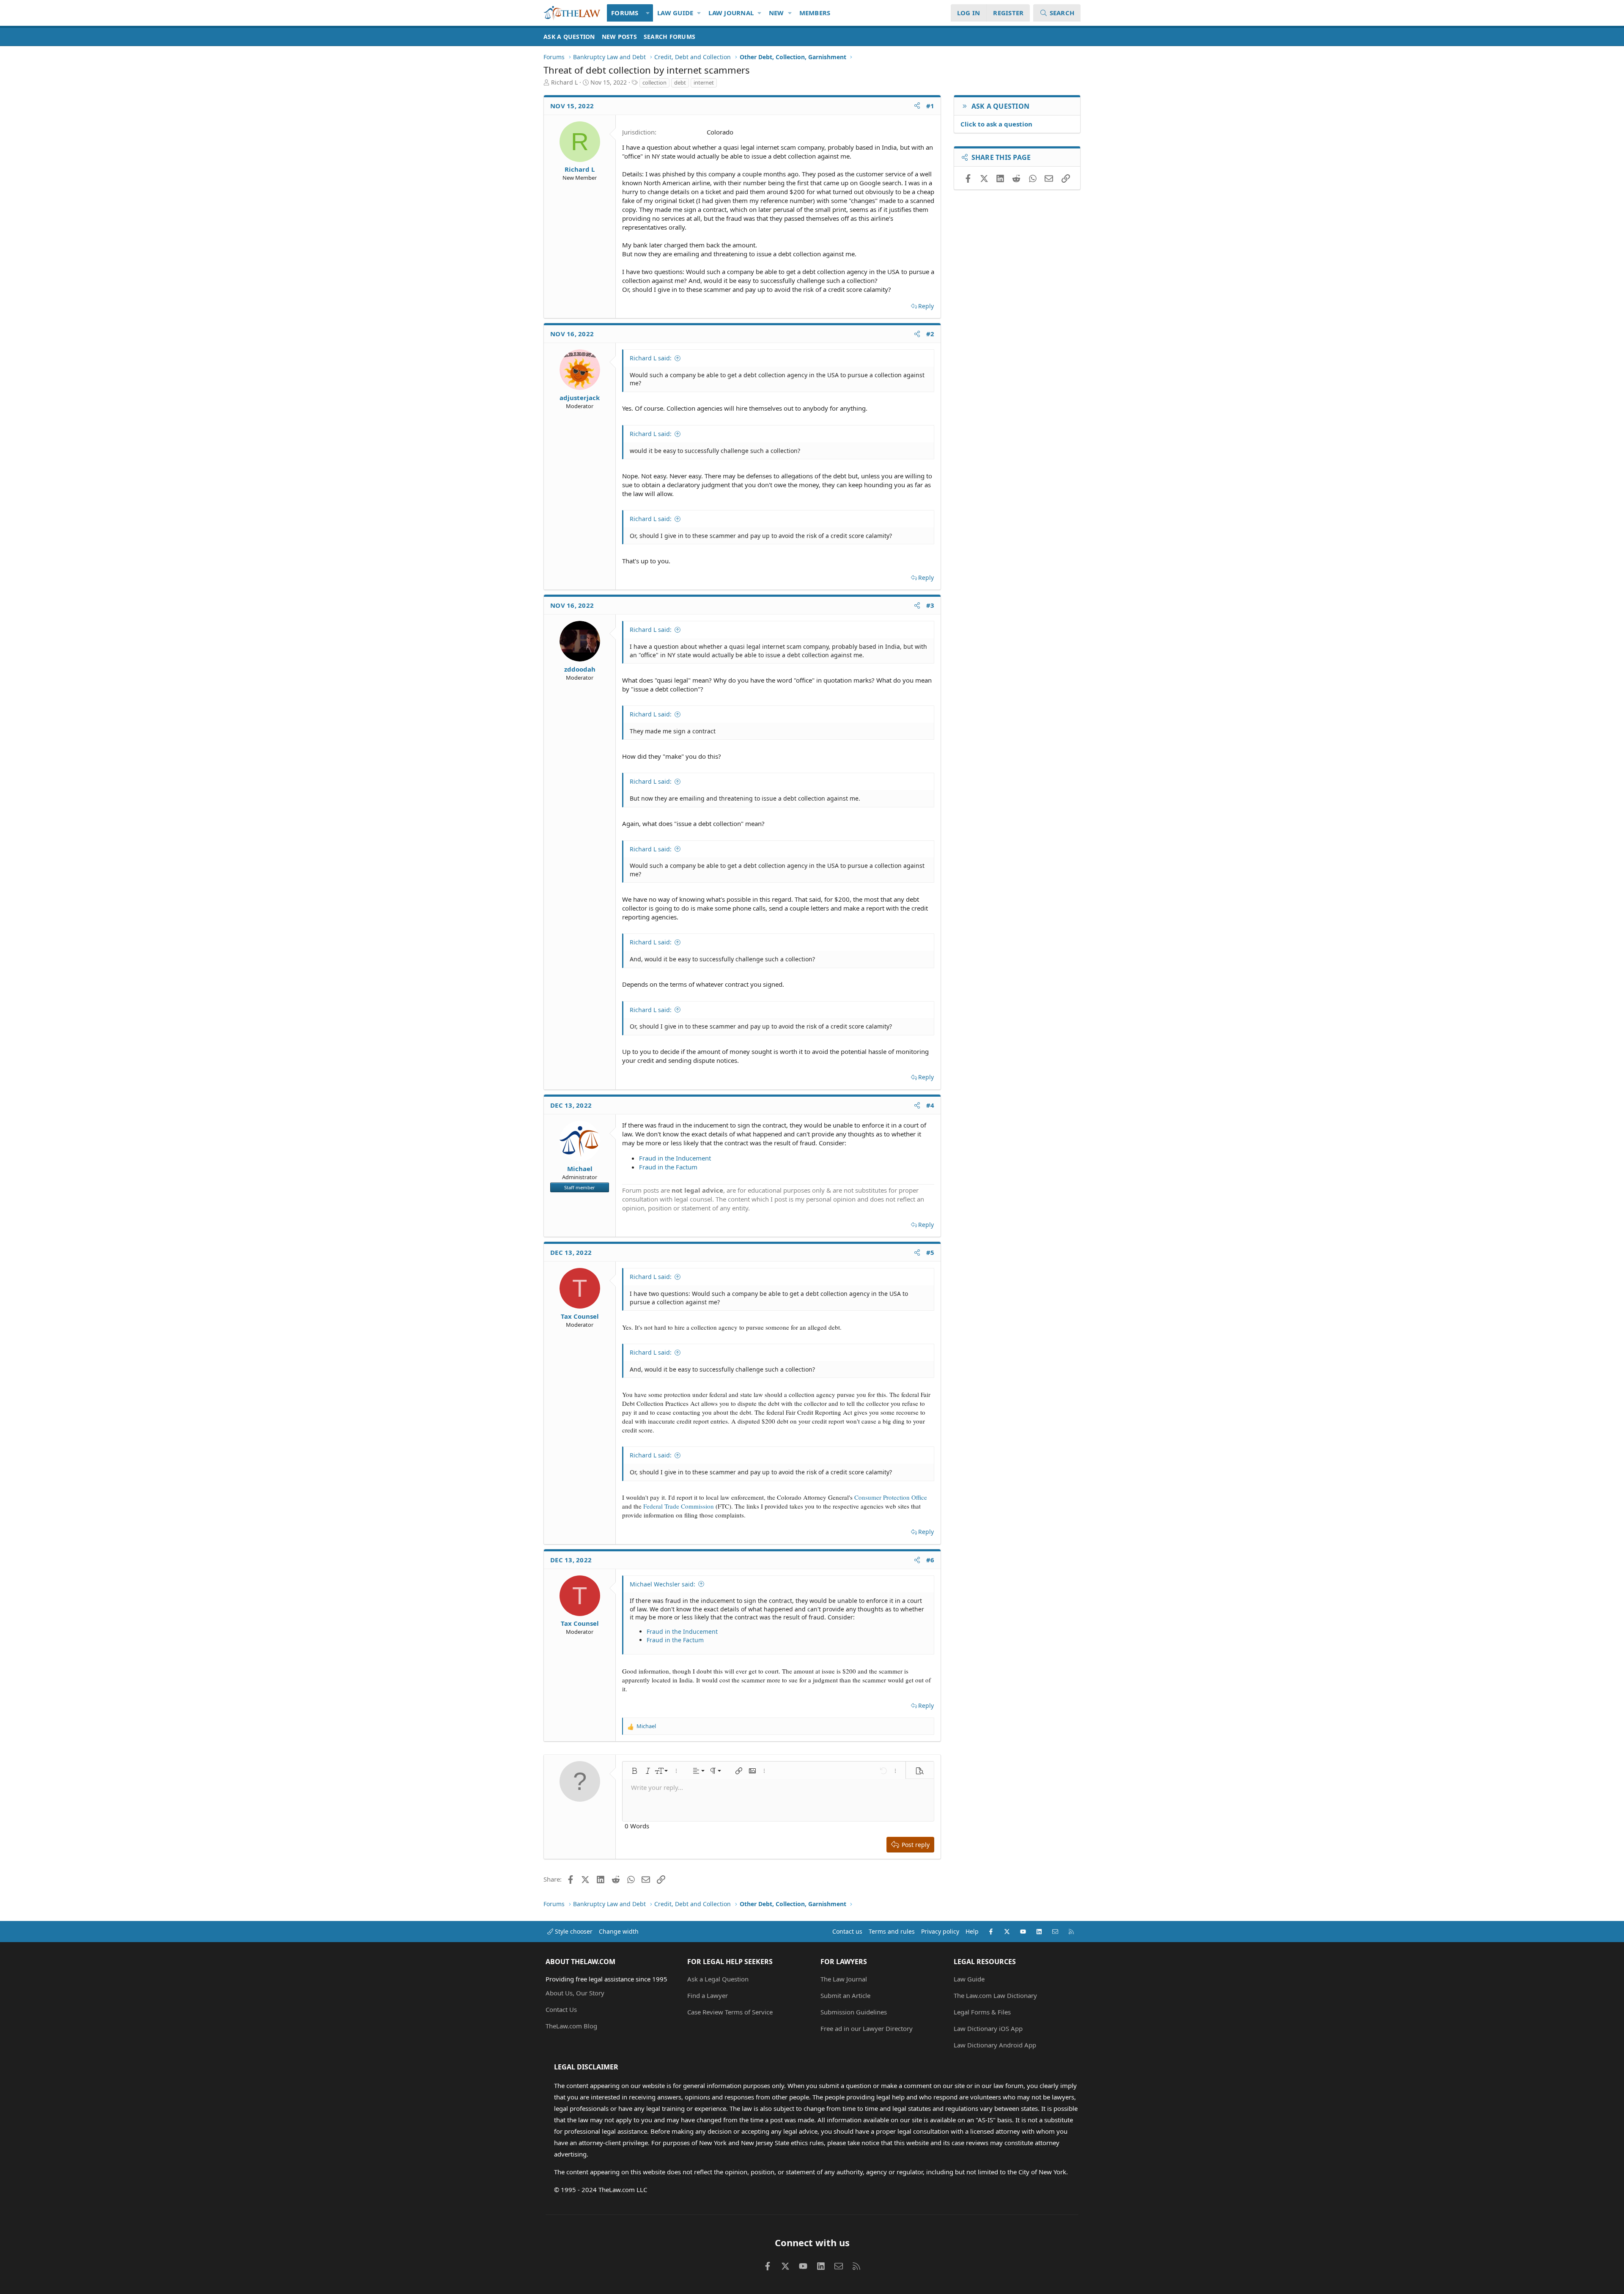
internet (704, 82)
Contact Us (561, 2009)
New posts (619, 37)
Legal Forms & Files (982, 2012)
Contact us (847, 1931)
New (776, 13)
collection (654, 82)
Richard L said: (651, 358)
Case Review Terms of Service (730, 2012)
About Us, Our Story (575, 1993)
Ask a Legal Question (718, 1979)
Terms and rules (892, 1931)
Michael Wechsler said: (662, 1584)
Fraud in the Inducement (675, 1158)
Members (815, 13)
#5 (930, 1252)
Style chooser (573, 1931)
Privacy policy (940, 1931)
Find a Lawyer (708, 1995)
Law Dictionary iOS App (988, 2028)
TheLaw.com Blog (571, 2026)
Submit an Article (845, 1995)
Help (972, 1931)
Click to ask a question (996, 124)
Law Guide (675, 13)
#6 (930, 1560)
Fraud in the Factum (668, 1167)
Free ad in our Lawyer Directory (867, 2028)
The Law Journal (844, 1979)
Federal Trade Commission (679, 1506)
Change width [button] (619, 1931)
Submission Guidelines (854, 2012)
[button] (648, 13)
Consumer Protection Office (891, 1497)
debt (680, 82)
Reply (926, 306)
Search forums (669, 37)
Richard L (564, 82)
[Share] (917, 106)
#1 (930, 106)
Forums (625, 13)
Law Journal (731, 13)
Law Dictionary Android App (995, 2045)
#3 (930, 605)
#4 (930, 1105)
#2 (930, 334)
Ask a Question (569, 37)
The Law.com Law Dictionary (995, 1995)
